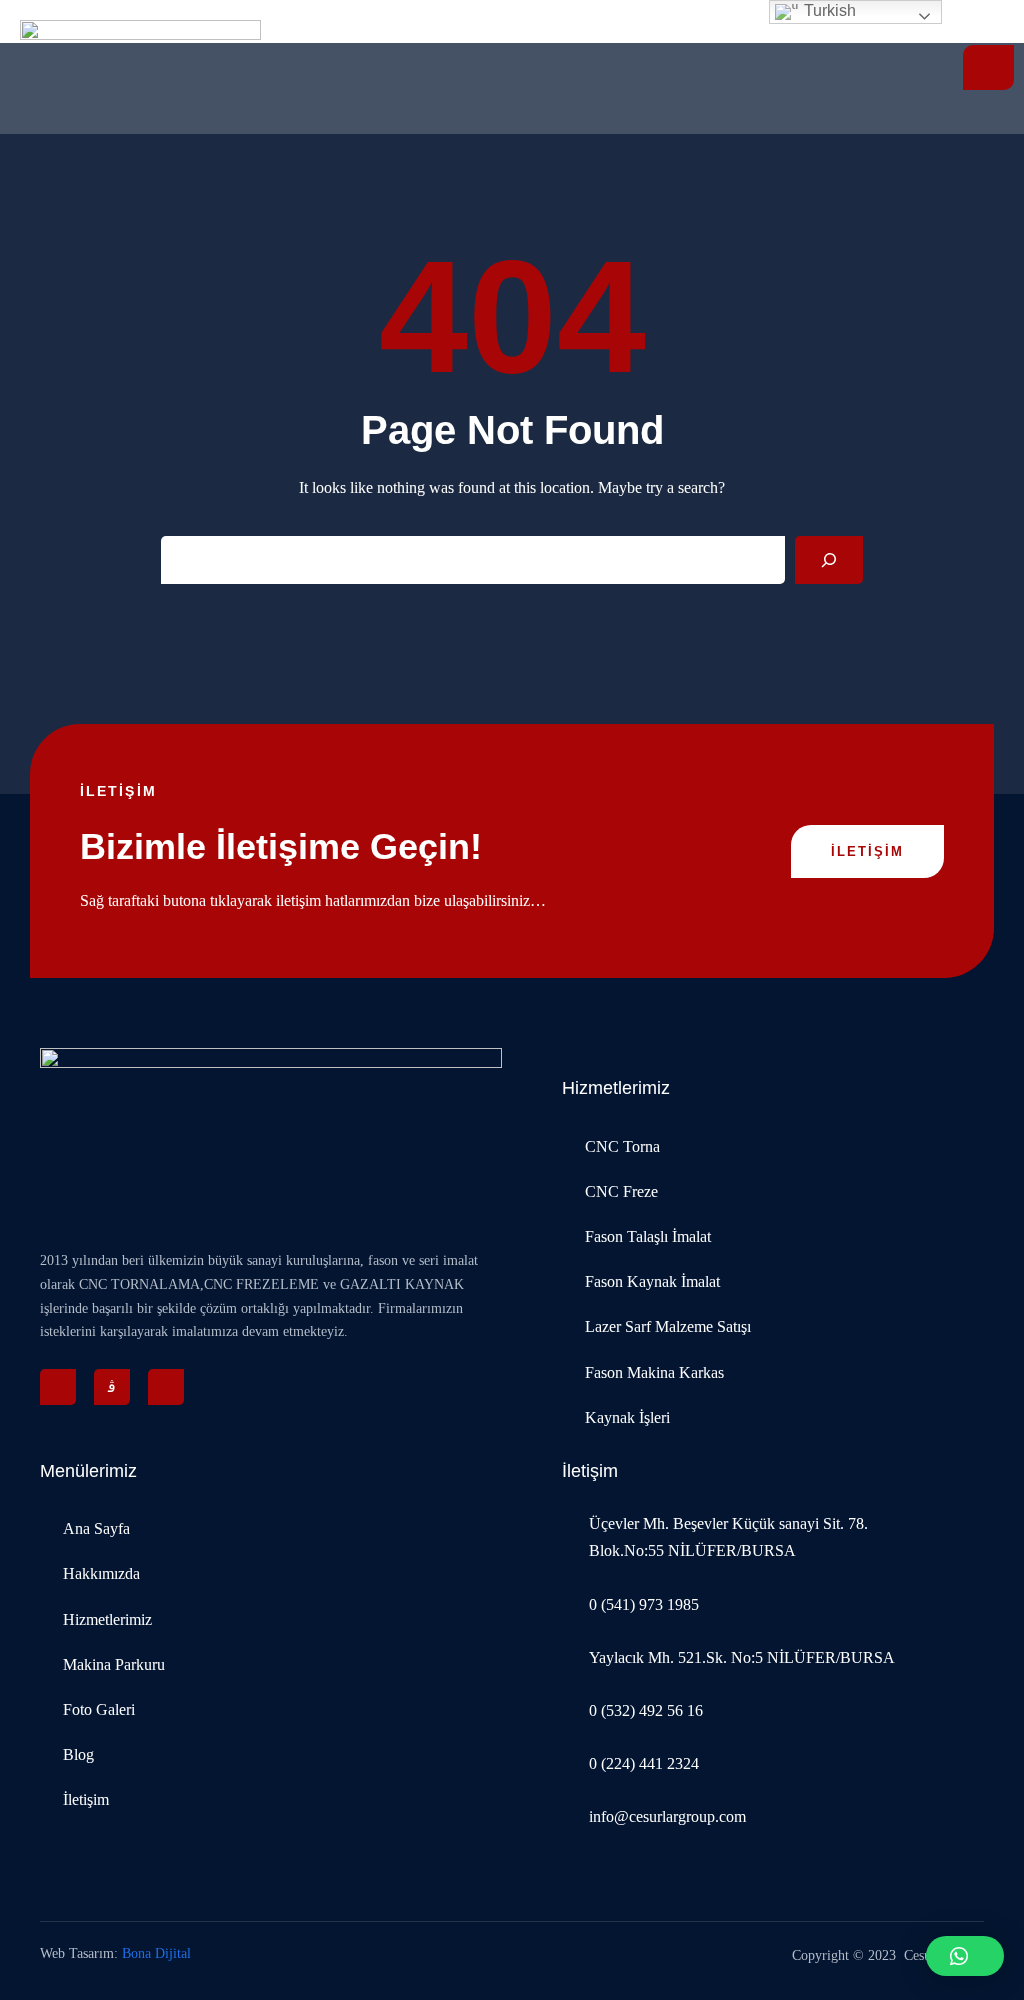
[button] (965, 1956)
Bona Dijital (156, 1953)
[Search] (829, 560)
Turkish (828, 10)
